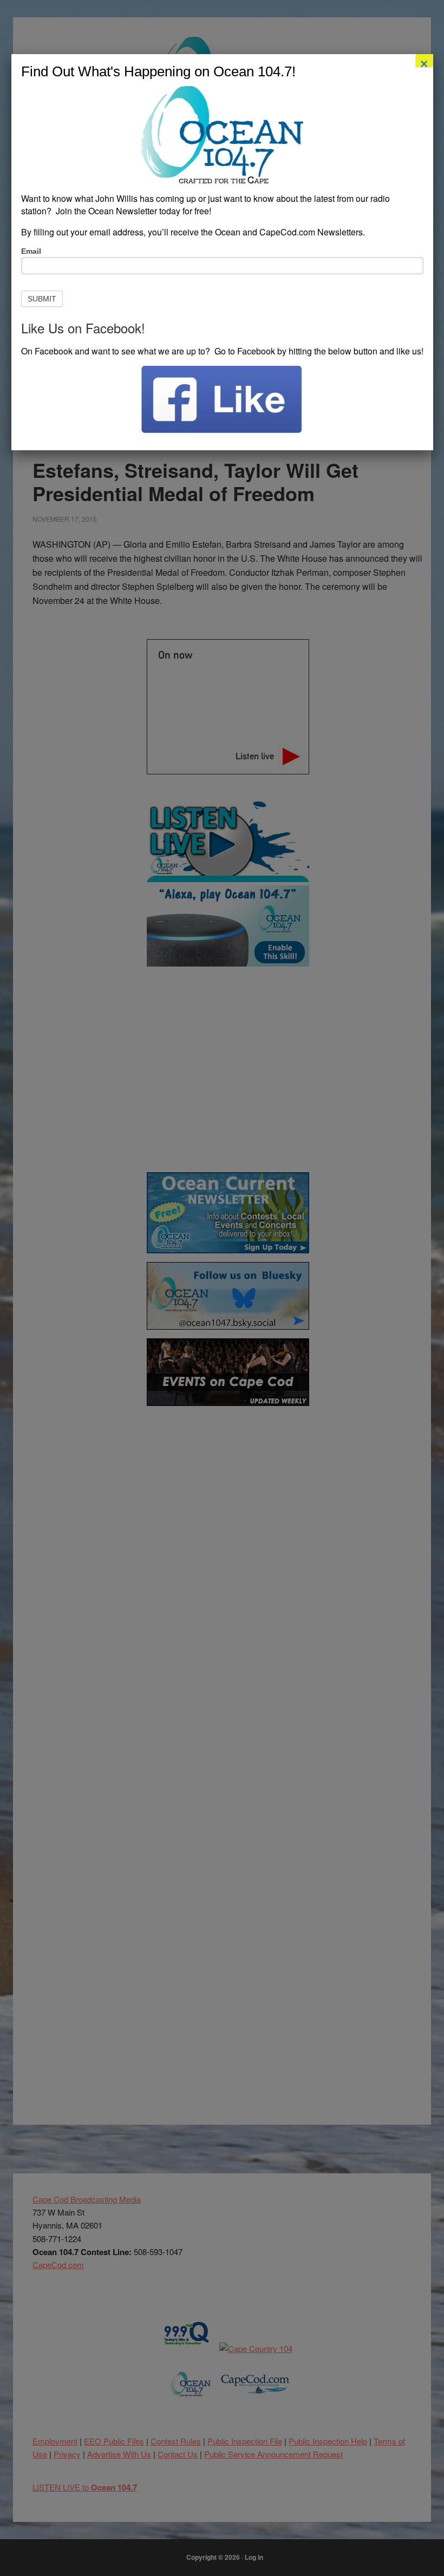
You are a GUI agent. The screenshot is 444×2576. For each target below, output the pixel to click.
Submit (42, 299)
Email (31, 251)
